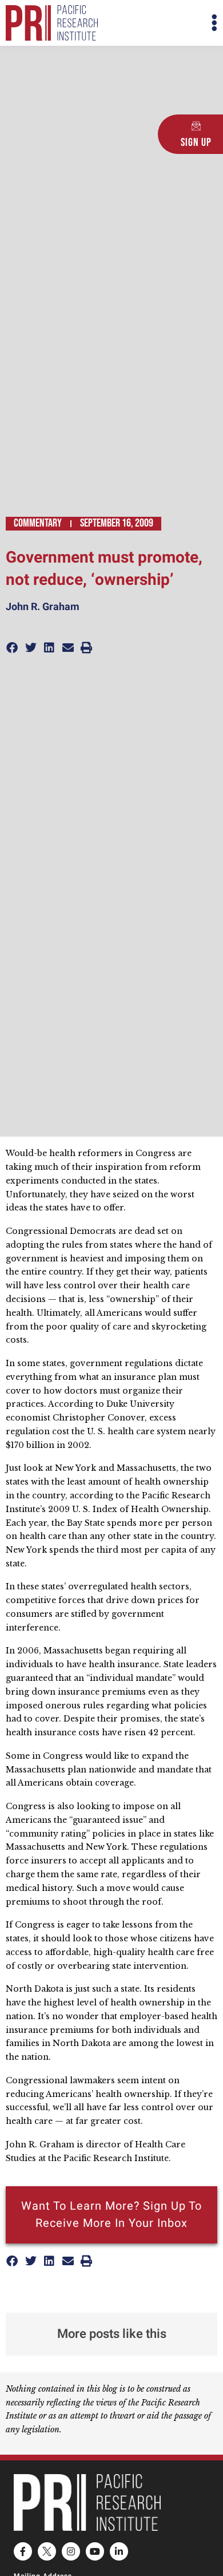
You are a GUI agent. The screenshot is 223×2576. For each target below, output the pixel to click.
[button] (164, 23)
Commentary (38, 523)
